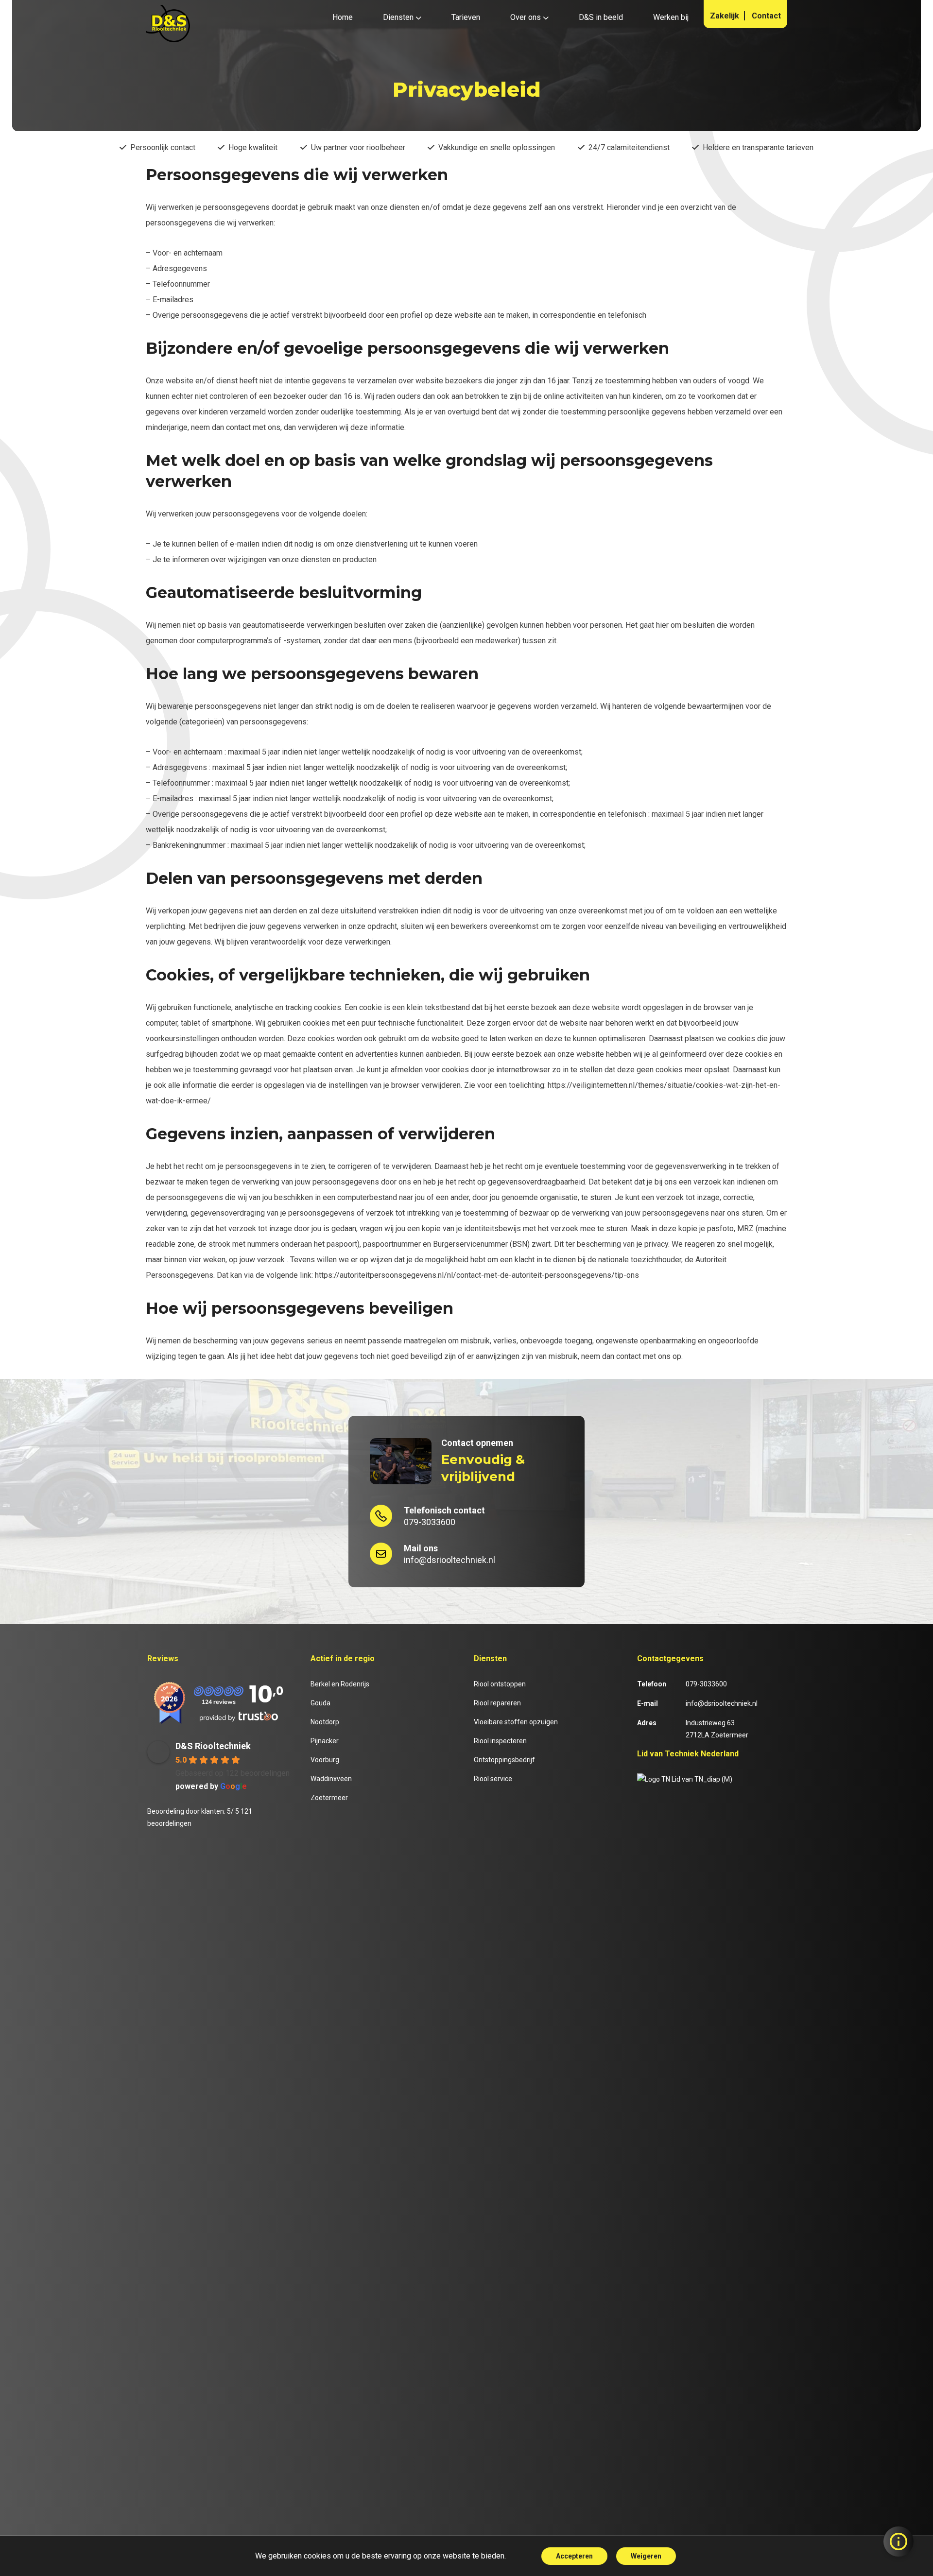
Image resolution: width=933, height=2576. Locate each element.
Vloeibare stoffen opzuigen (516, 1722)
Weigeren (646, 2556)
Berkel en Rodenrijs (340, 1684)
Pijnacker (325, 1741)
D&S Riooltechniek (213, 1746)
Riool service (493, 1779)
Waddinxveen (331, 1779)
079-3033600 (444, 1516)
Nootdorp (325, 1722)
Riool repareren (497, 1703)
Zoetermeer (329, 1798)
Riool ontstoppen (500, 1684)
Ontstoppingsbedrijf (504, 1760)
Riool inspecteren (500, 1741)
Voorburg (325, 1760)
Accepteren (574, 2556)
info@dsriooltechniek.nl (449, 1554)
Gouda (320, 1703)
